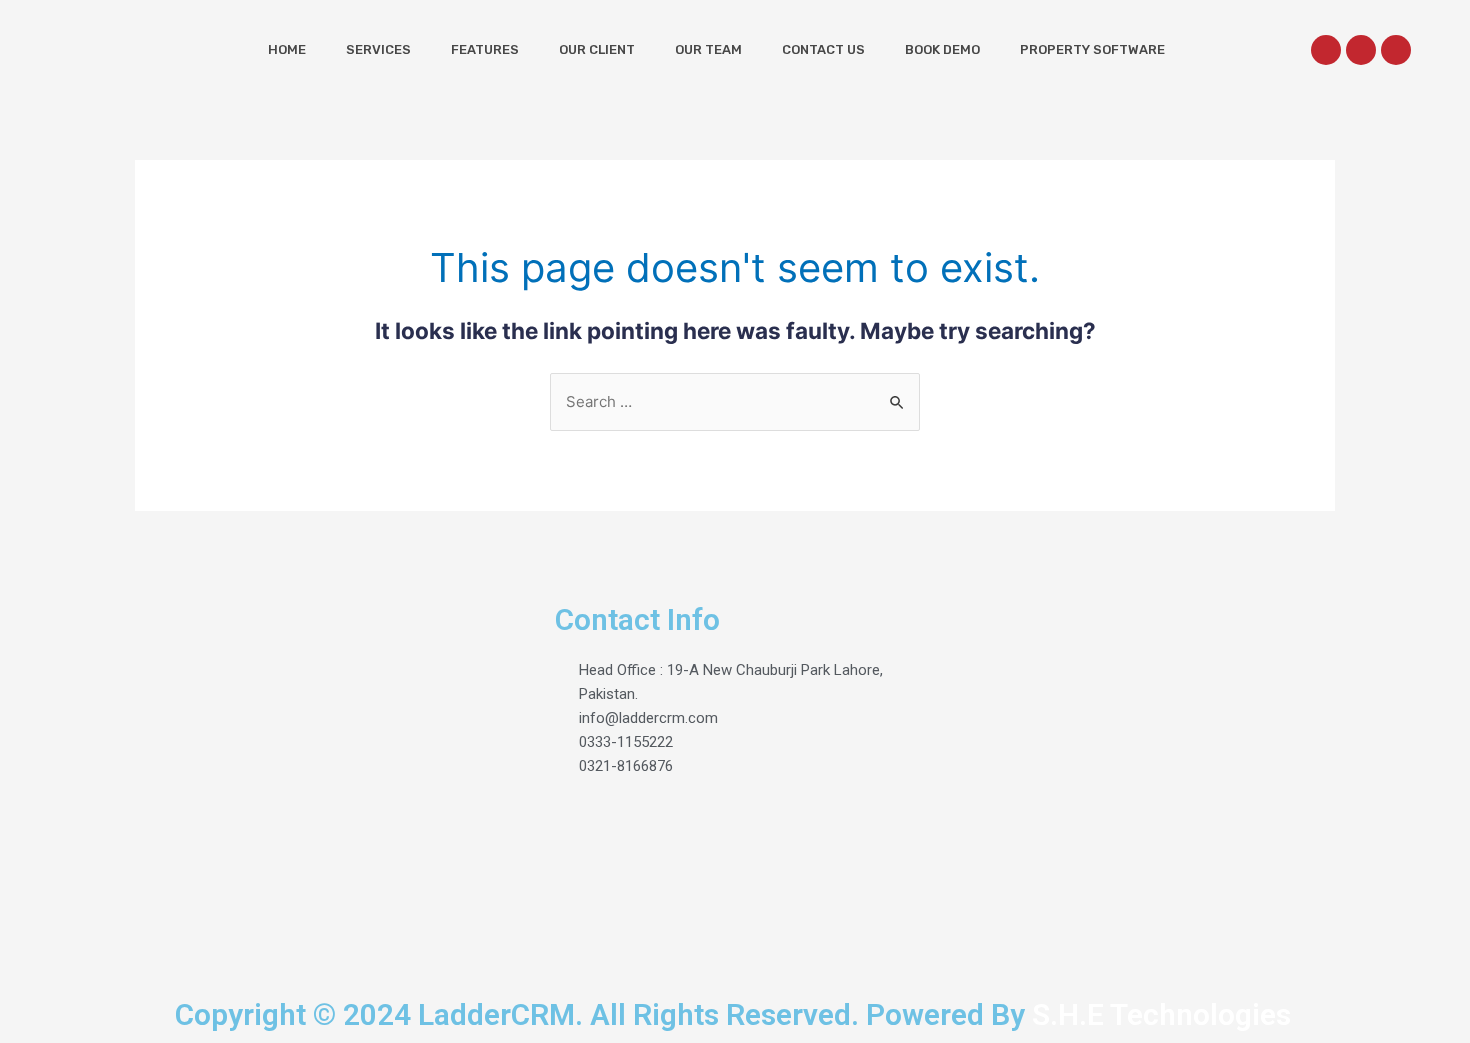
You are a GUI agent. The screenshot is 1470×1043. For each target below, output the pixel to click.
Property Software (1092, 49)
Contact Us (823, 49)
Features (485, 49)
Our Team (708, 49)
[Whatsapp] (1361, 50)
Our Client (597, 49)
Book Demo (942, 49)
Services (378, 49)
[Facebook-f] (1326, 50)
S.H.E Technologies (1158, 1014)
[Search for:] (735, 401)
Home (287, 49)
